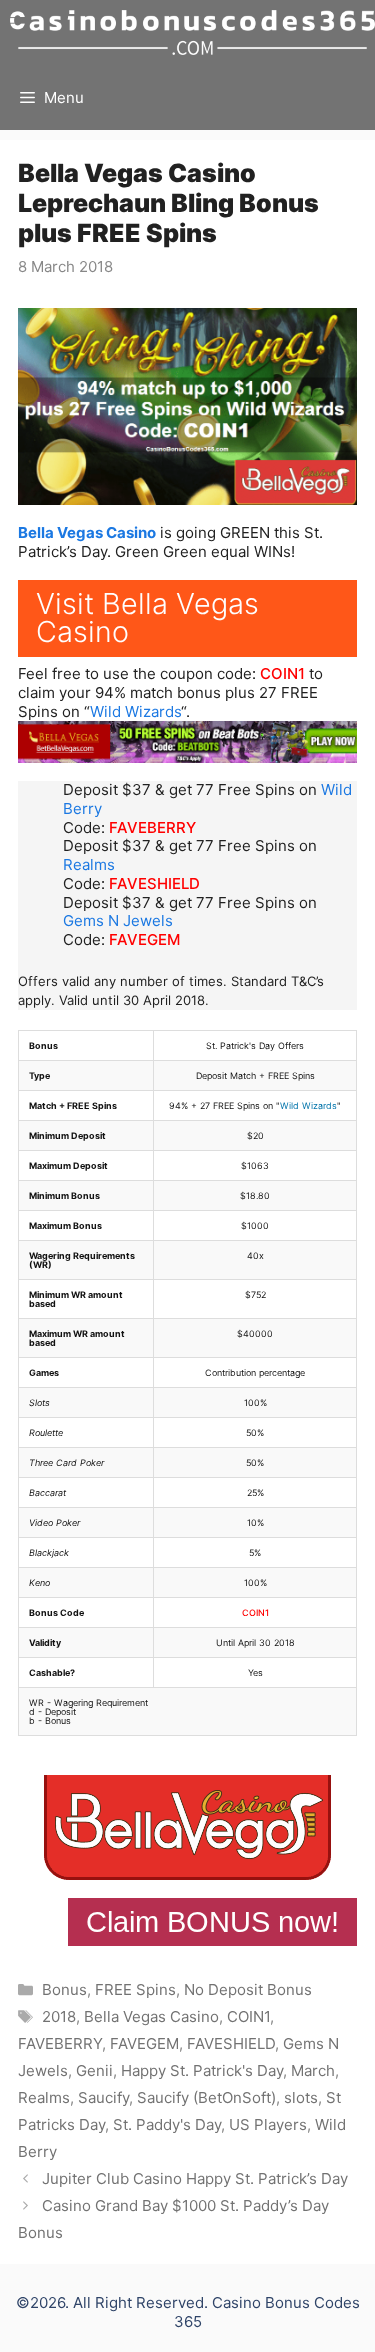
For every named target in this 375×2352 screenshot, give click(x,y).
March (313, 2070)
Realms (89, 864)
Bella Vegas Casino (87, 532)
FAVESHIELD (154, 883)
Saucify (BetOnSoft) (206, 2097)
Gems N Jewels (118, 920)
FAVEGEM (144, 939)
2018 (59, 2016)
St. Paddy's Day (167, 2124)
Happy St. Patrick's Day (202, 2070)
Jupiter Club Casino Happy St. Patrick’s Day (195, 2178)
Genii (94, 2070)
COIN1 (282, 673)
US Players (268, 2124)
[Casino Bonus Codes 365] (192, 32)
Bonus (64, 1989)
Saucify (103, 2097)
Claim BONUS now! (212, 1922)
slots (301, 2097)
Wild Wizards (135, 711)
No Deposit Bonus (248, 1989)
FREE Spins (135, 1989)
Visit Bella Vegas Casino (147, 618)
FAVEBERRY (152, 827)
